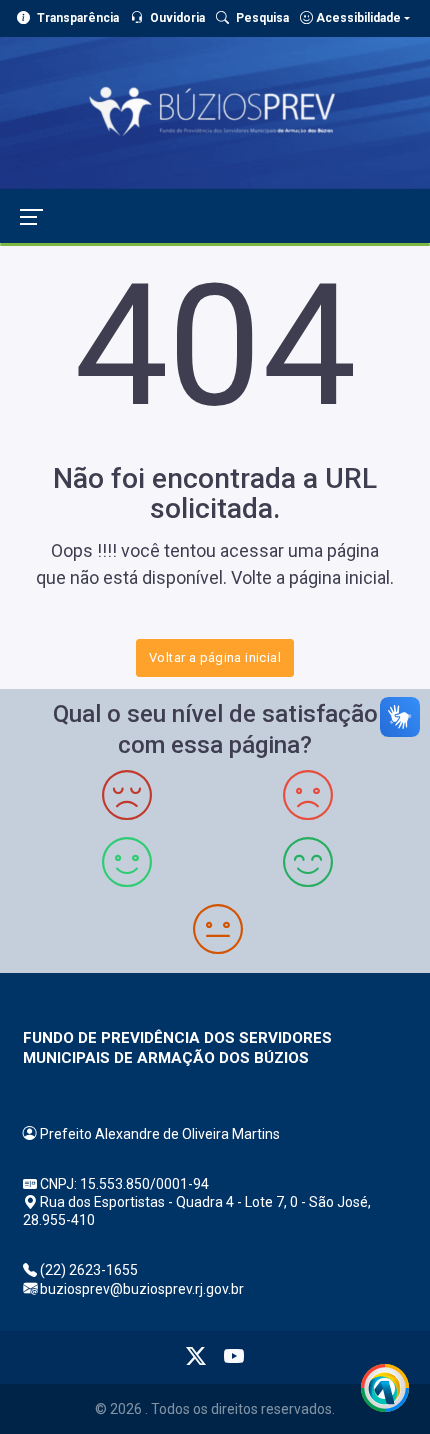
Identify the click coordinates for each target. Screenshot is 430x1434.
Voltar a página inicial (215, 657)
